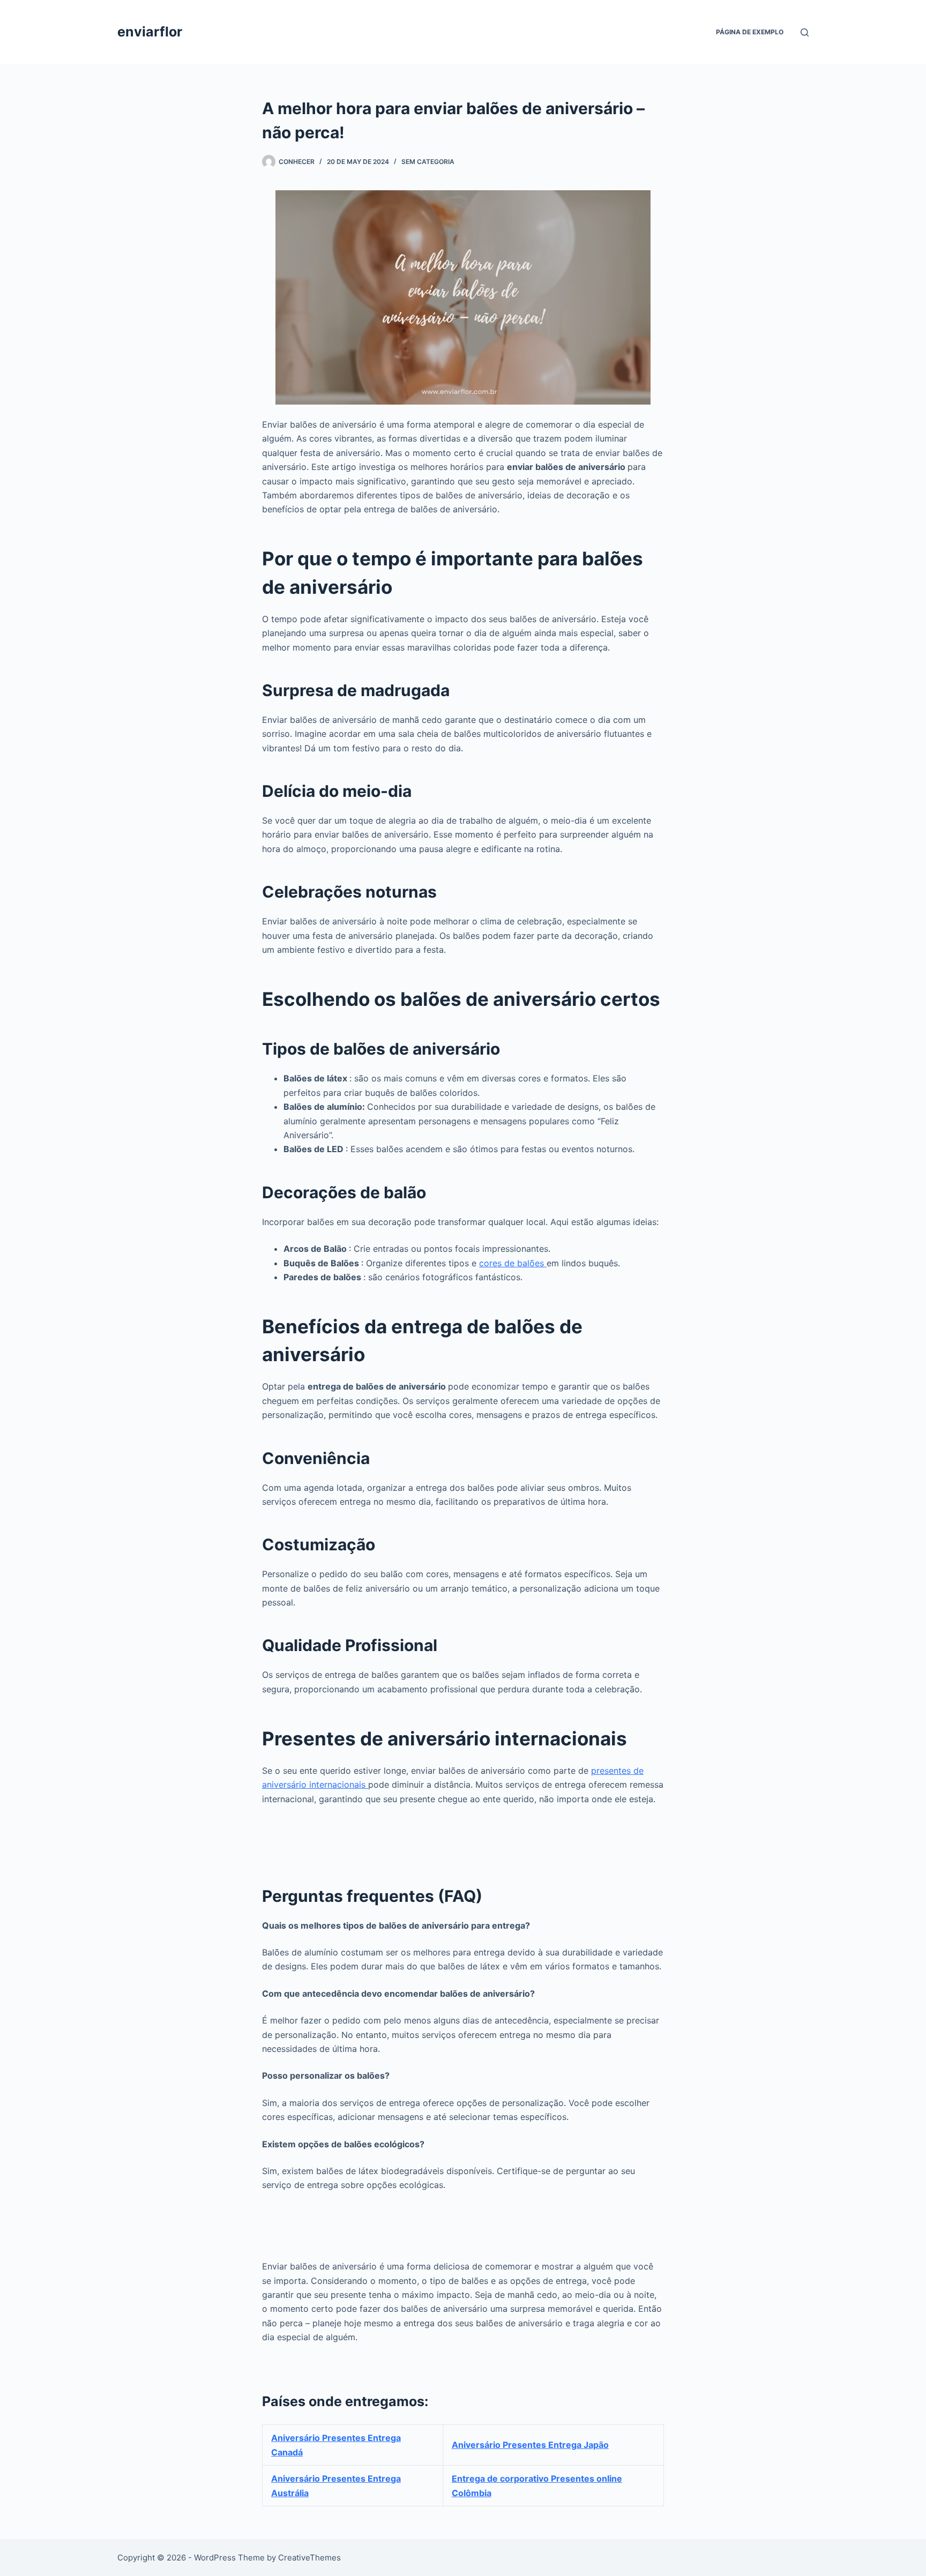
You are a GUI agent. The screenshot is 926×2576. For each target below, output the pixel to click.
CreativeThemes (309, 2558)
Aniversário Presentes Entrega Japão (530, 2445)
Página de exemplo (750, 32)
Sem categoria (428, 162)
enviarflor (150, 32)
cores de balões (513, 1263)
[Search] (805, 32)
